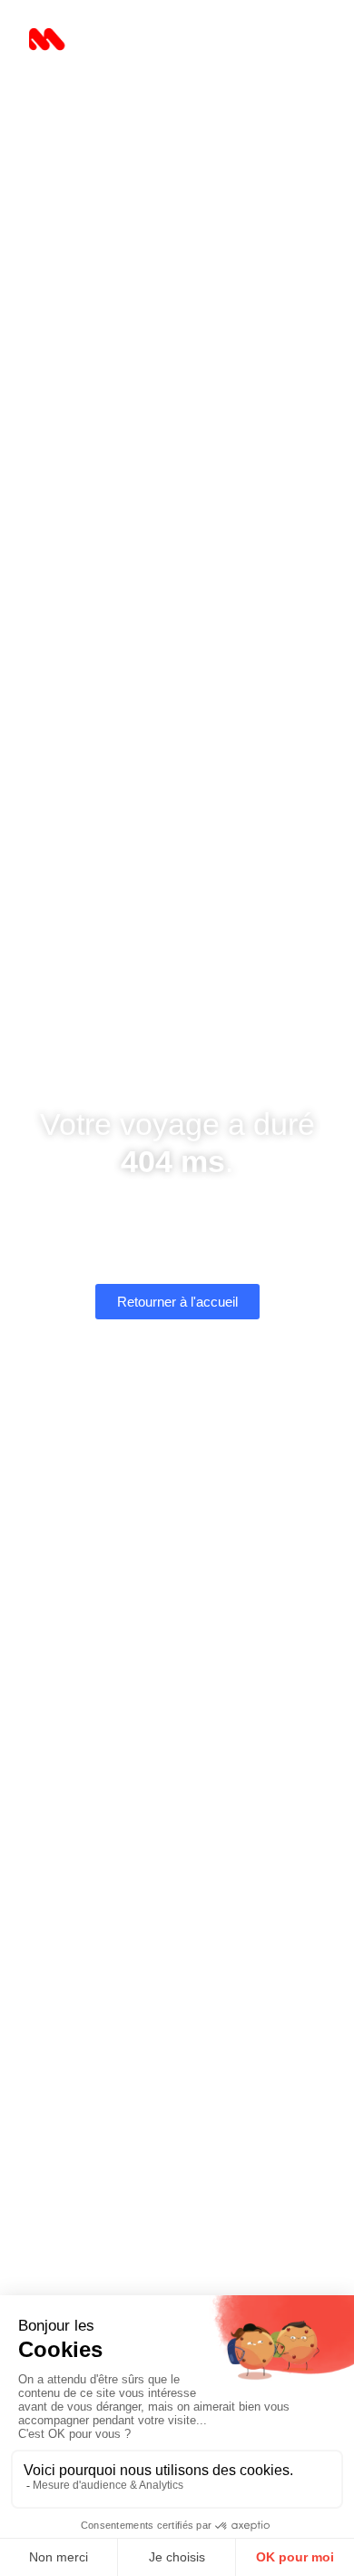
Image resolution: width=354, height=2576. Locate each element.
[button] (301, 42)
